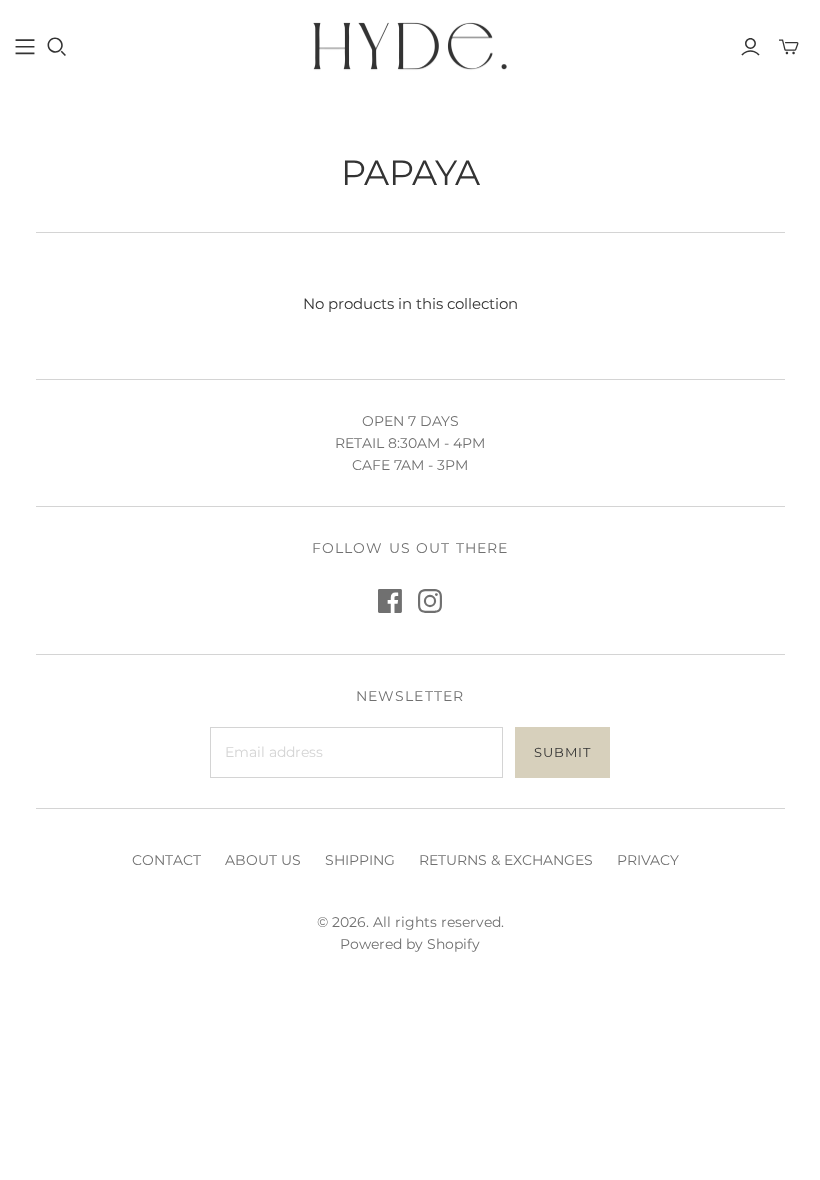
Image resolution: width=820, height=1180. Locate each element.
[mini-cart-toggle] (789, 47)
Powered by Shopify (410, 944)
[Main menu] (25, 47)
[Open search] (57, 47)
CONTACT (166, 860)
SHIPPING (360, 860)
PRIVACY (648, 860)
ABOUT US (263, 860)
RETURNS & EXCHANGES (506, 860)
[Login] (750, 47)
